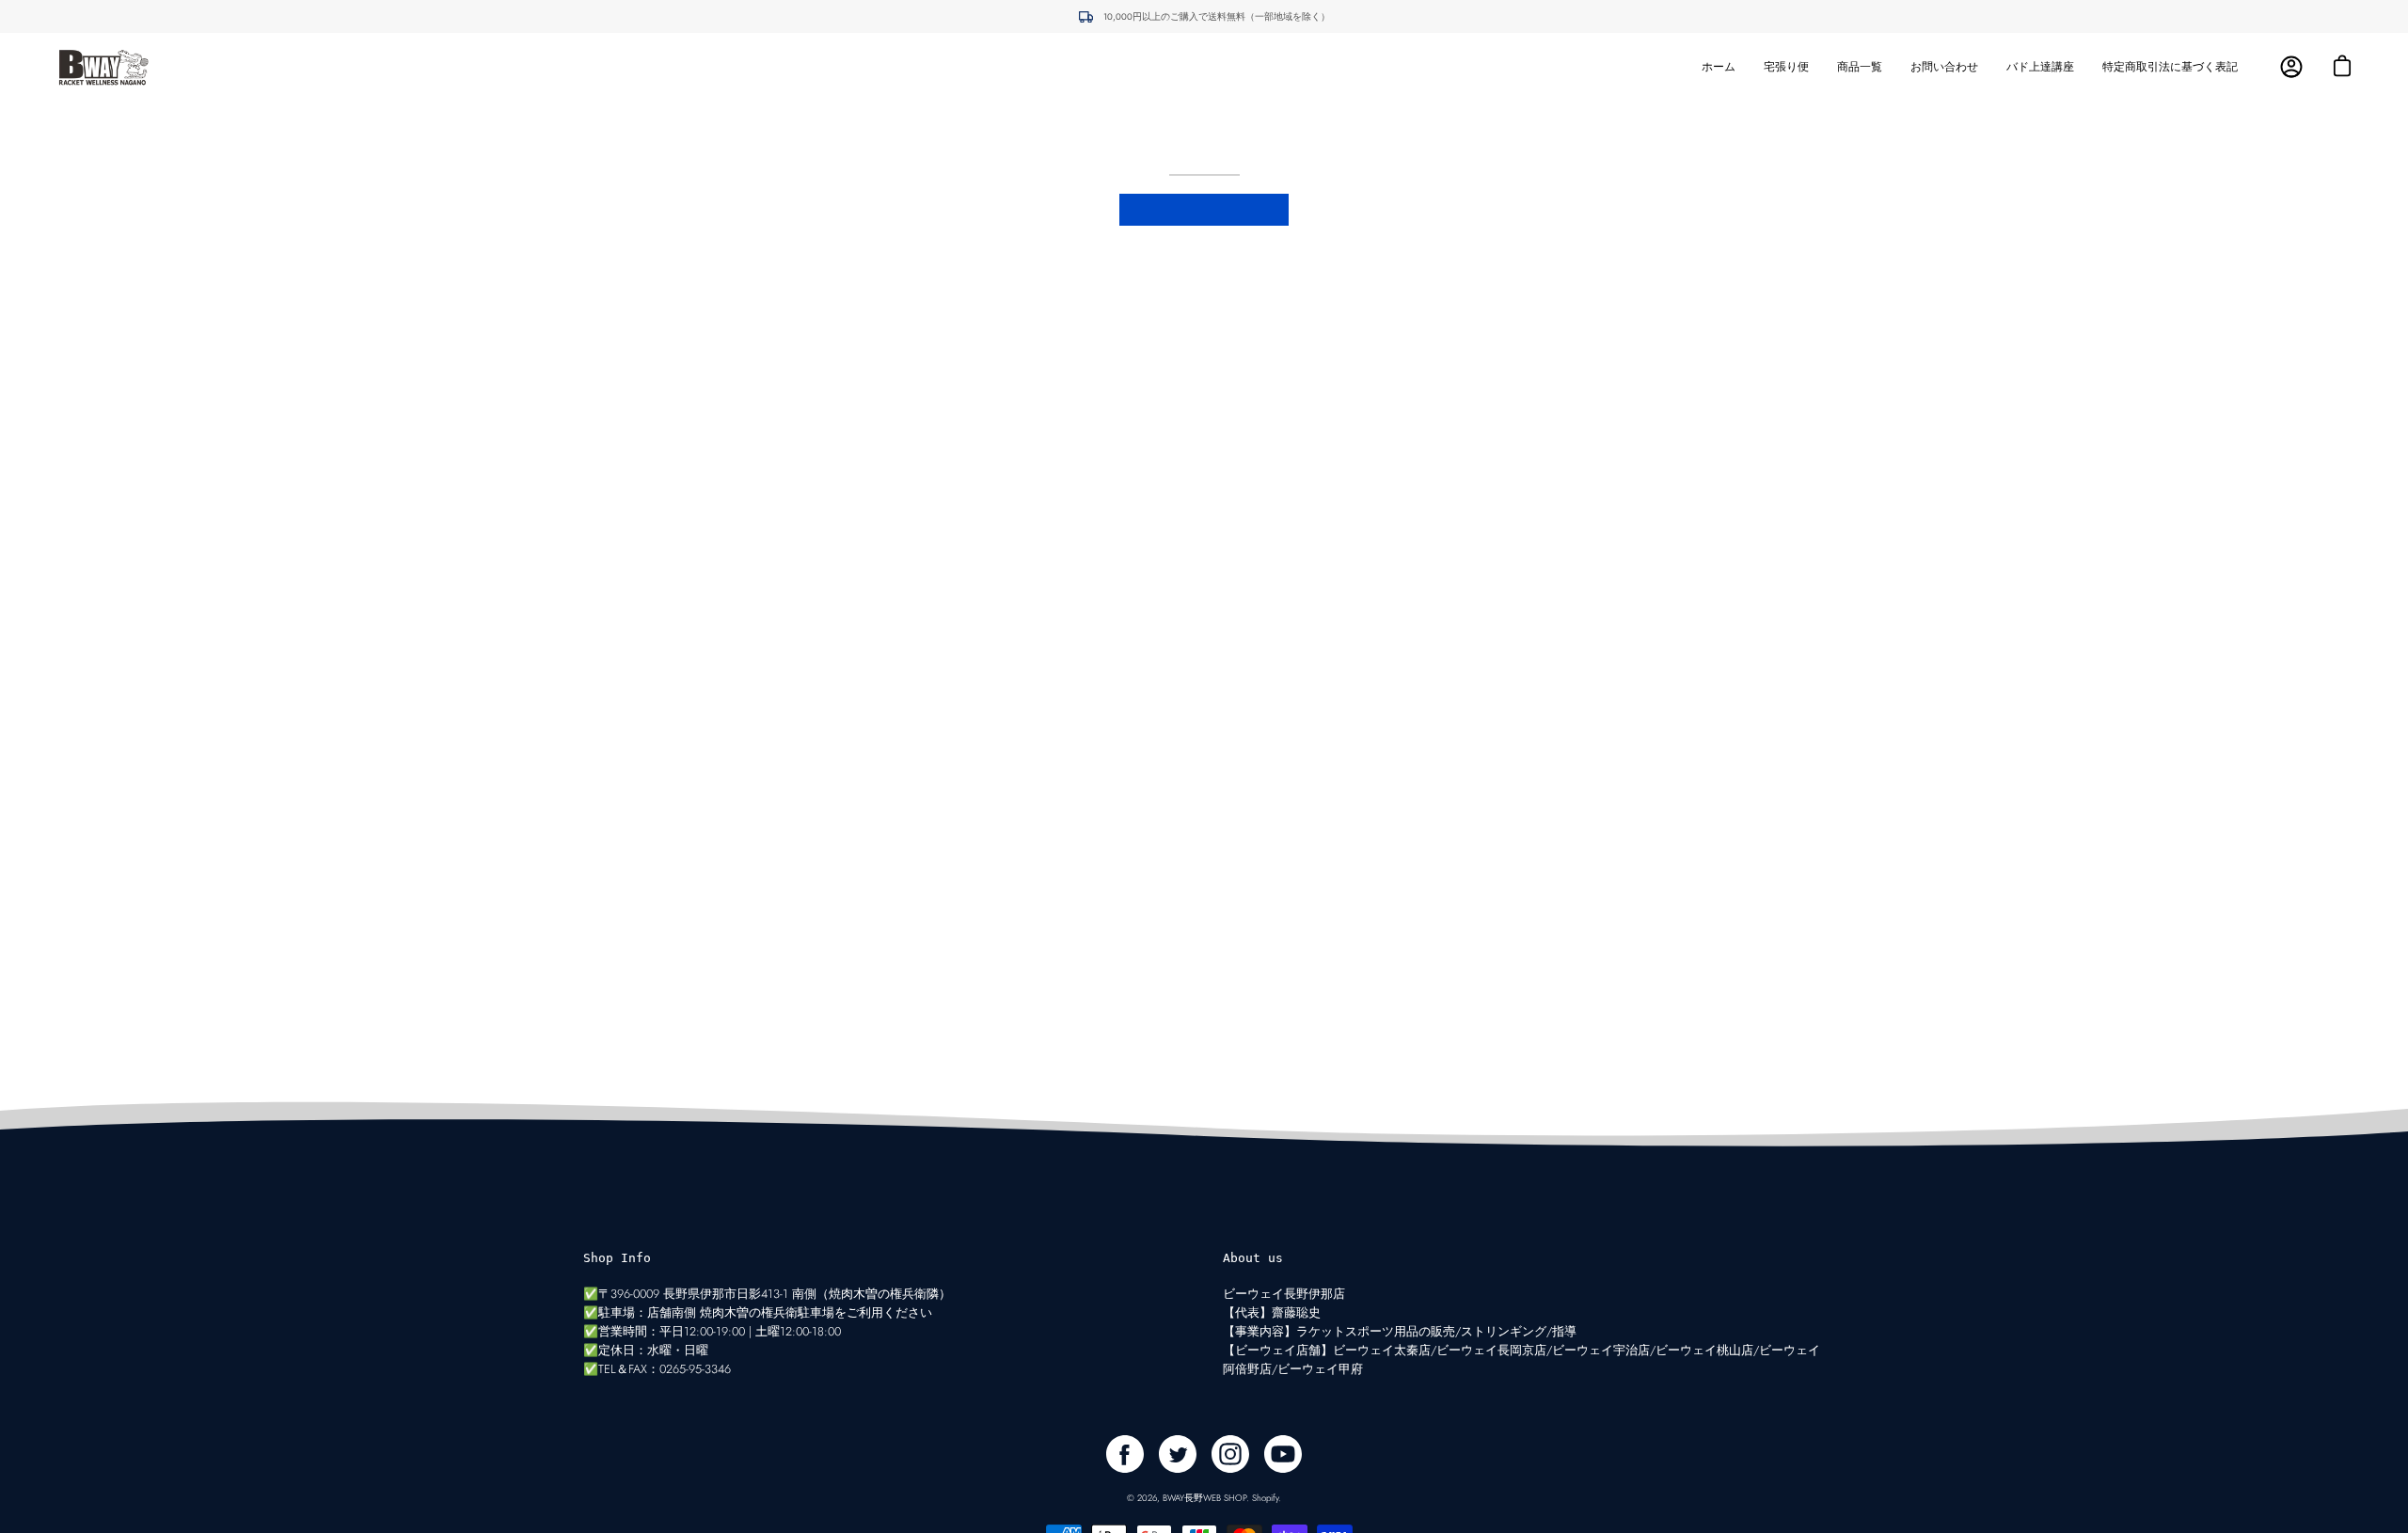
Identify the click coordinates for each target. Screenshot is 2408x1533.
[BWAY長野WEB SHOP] (103, 67)
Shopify (1265, 1498)
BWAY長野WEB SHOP (1204, 1498)
